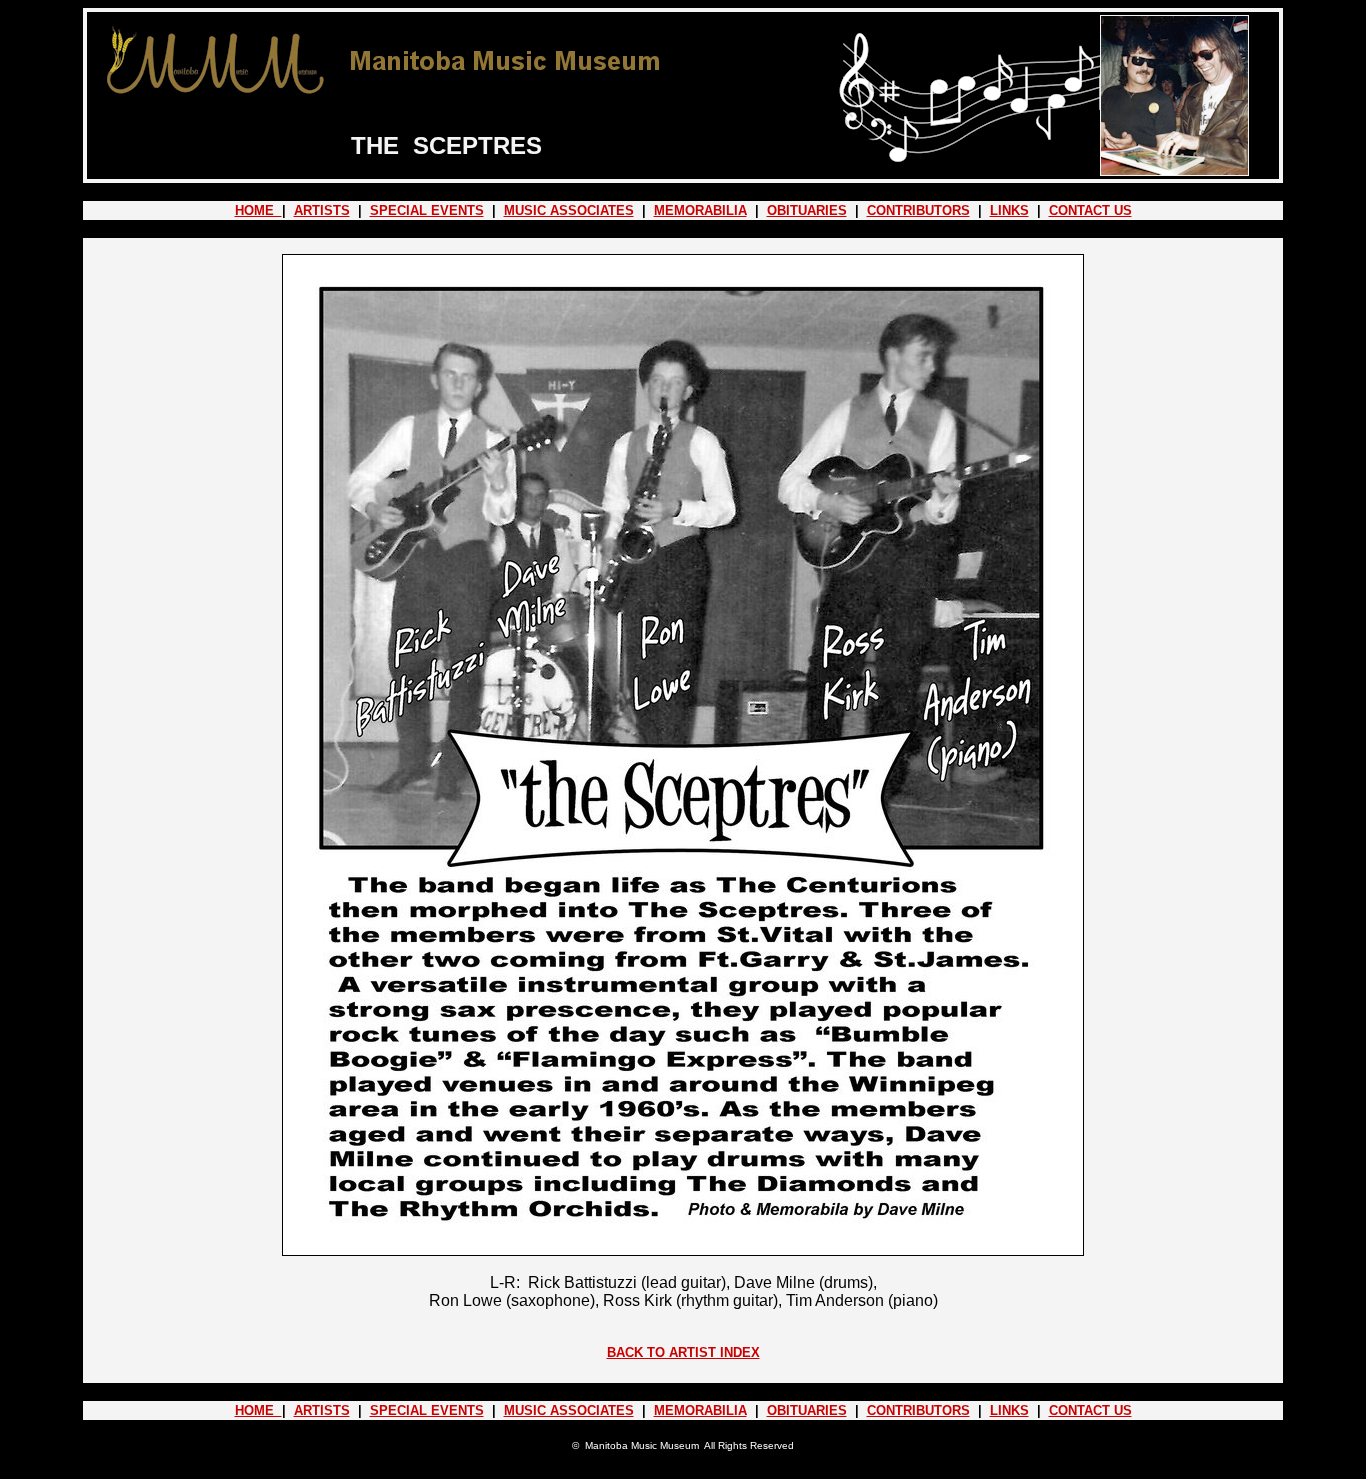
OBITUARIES (807, 210)
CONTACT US (1090, 210)
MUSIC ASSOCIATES (569, 210)
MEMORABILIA (700, 210)
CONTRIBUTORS (918, 210)
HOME (258, 210)
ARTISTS (322, 210)
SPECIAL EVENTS (427, 210)
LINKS (1009, 210)
